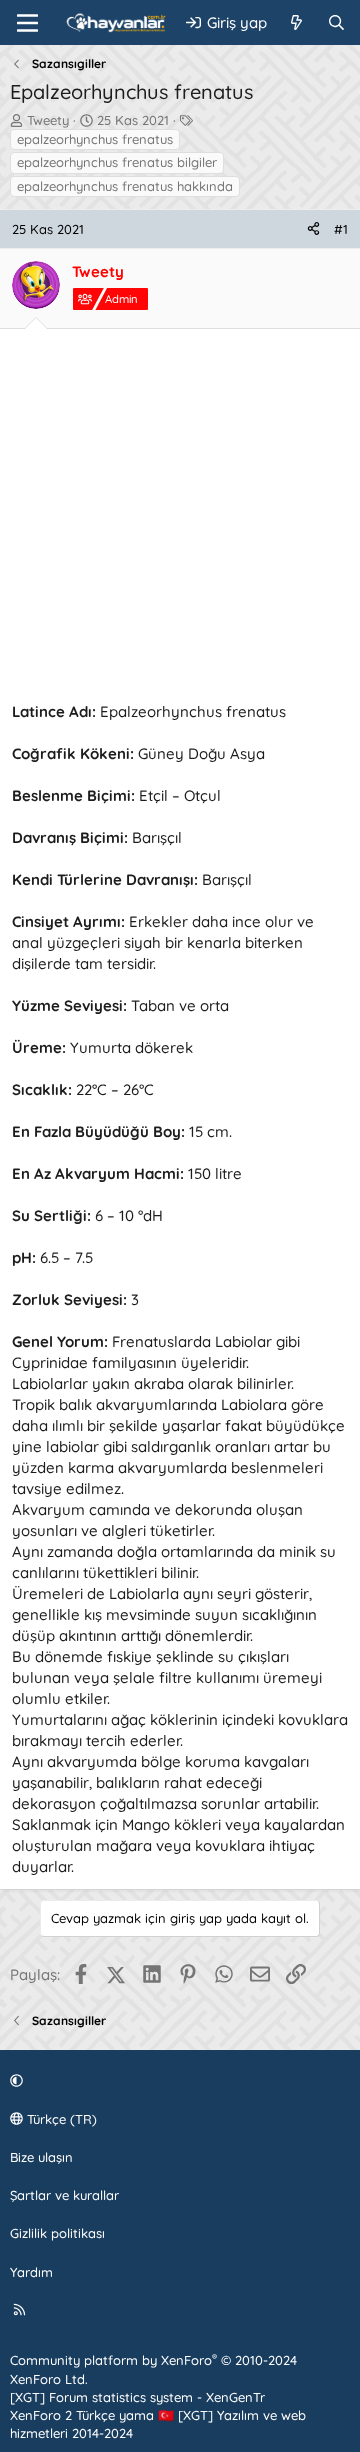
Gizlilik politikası (57, 2233)
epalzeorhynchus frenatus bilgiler (117, 162)
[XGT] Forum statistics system (137, 2397)
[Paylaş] (313, 229)
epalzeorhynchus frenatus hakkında (125, 186)
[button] (177, 2081)
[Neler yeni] (296, 22)
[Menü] (27, 23)
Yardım (31, 2272)
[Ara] (336, 22)
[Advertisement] (180, 521)
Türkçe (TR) (60, 2119)
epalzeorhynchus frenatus (95, 139)
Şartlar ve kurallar (64, 2195)
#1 (341, 229)
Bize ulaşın (41, 2157)
